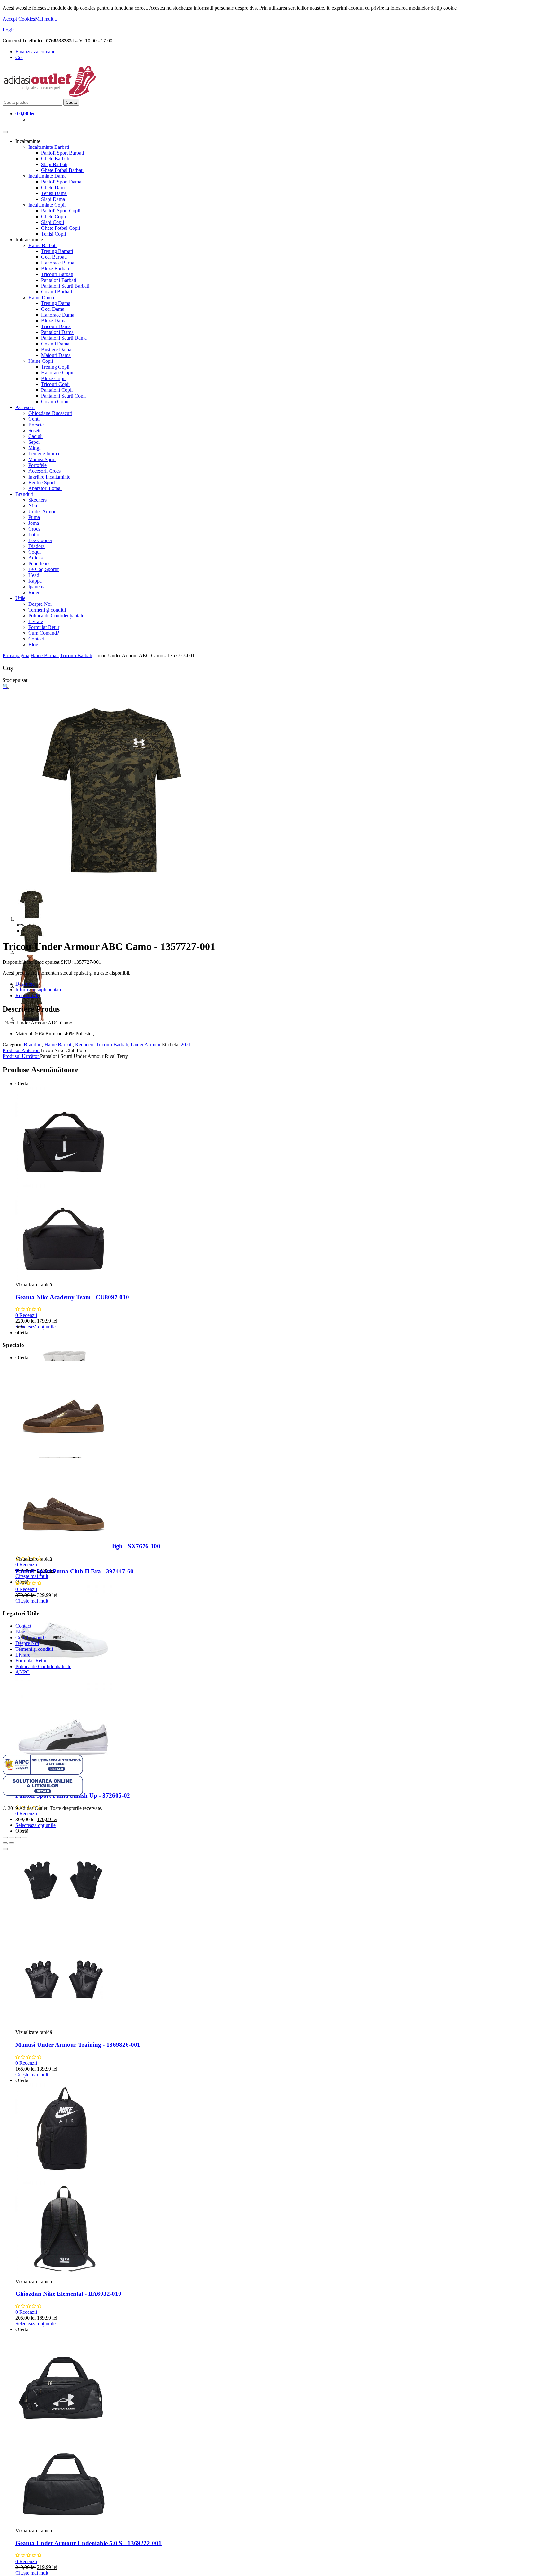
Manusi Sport (42, 459)
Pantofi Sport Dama (61, 182)
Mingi (34, 448)
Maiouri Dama (56, 355)
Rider (34, 592)
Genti (34, 419)
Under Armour (43, 511)
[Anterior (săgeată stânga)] (5, 1843)
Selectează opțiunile (35, 1327)
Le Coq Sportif (44, 569)
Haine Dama (41, 297)
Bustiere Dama (56, 349)
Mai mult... (46, 19)
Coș (19, 57)
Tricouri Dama (56, 326)
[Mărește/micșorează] (24, 1838)
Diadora (36, 546)
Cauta (71, 102)
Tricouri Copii (55, 384)
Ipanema (37, 587)
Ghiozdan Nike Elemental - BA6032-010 (68, 2294)
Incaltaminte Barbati (49, 147)
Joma (34, 523)
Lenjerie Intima (44, 454)
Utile (20, 598)
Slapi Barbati (54, 164)
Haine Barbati (42, 245)
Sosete (35, 430)
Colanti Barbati (57, 292)
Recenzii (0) (28, 995)
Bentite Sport (42, 483)
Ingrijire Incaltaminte (49, 477)
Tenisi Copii (53, 234)
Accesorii (25, 407)
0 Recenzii (26, 1315)
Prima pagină (16, 655)
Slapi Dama (53, 199)
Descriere (25, 984)
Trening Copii (55, 367)
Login (9, 30)
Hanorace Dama (58, 315)
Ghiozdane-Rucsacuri (50, 413)
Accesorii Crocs (44, 471)
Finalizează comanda (37, 52)
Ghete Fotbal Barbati (62, 170)
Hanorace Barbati (59, 263)
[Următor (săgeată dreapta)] (12, 1843)
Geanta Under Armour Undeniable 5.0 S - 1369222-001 (88, 2543)
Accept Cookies (19, 19)
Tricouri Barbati (57, 274)
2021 (186, 1045)
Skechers (37, 500)
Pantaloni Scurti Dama (64, 338)
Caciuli (35, 436)
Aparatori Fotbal (45, 488)
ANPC (22, 1672)
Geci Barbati (54, 257)
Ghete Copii (53, 216)
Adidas (35, 558)
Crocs (34, 529)
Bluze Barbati (55, 268)
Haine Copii (41, 361)
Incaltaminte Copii (47, 205)
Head (34, 575)
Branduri (24, 494)
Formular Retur (44, 627)
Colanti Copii (55, 402)
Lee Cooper (40, 540)
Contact (36, 639)
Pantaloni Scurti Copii (63, 396)
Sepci (34, 442)
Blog (33, 644)
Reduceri (84, 1045)
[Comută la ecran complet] (18, 1838)
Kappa (35, 581)
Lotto (34, 535)
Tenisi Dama (54, 193)
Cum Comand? (44, 633)
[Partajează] (12, 1838)
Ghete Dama (54, 188)
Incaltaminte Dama (47, 176)
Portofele (37, 465)
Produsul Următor (21, 1056)
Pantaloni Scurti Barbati (65, 286)
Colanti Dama (55, 344)
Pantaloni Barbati (59, 280)
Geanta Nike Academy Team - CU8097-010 (72, 1297)
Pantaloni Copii (57, 390)
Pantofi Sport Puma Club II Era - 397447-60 (75, 1571)
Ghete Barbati (55, 159)
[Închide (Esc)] (5, 1838)
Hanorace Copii (57, 373)
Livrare (36, 621)
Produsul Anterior (21, 1050)
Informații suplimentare (39, 990)
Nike (33, 506)
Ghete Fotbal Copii (61, 228)
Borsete (36, 425)
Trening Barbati (57, 251)
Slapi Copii (53, 222)
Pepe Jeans (39, 563)
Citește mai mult (32, 1576)
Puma (34, 517)
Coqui (35, 552)
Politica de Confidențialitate (56, 616)
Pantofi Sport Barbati (62, 153)
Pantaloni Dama (57, 332)
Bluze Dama (54, 321)
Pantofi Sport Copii (61, 211)
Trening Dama (56, 303)
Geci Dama (53, 309)
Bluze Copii (53, 378)
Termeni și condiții (47, 610)
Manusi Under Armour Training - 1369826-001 (78, 2045)
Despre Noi (40, 604)
